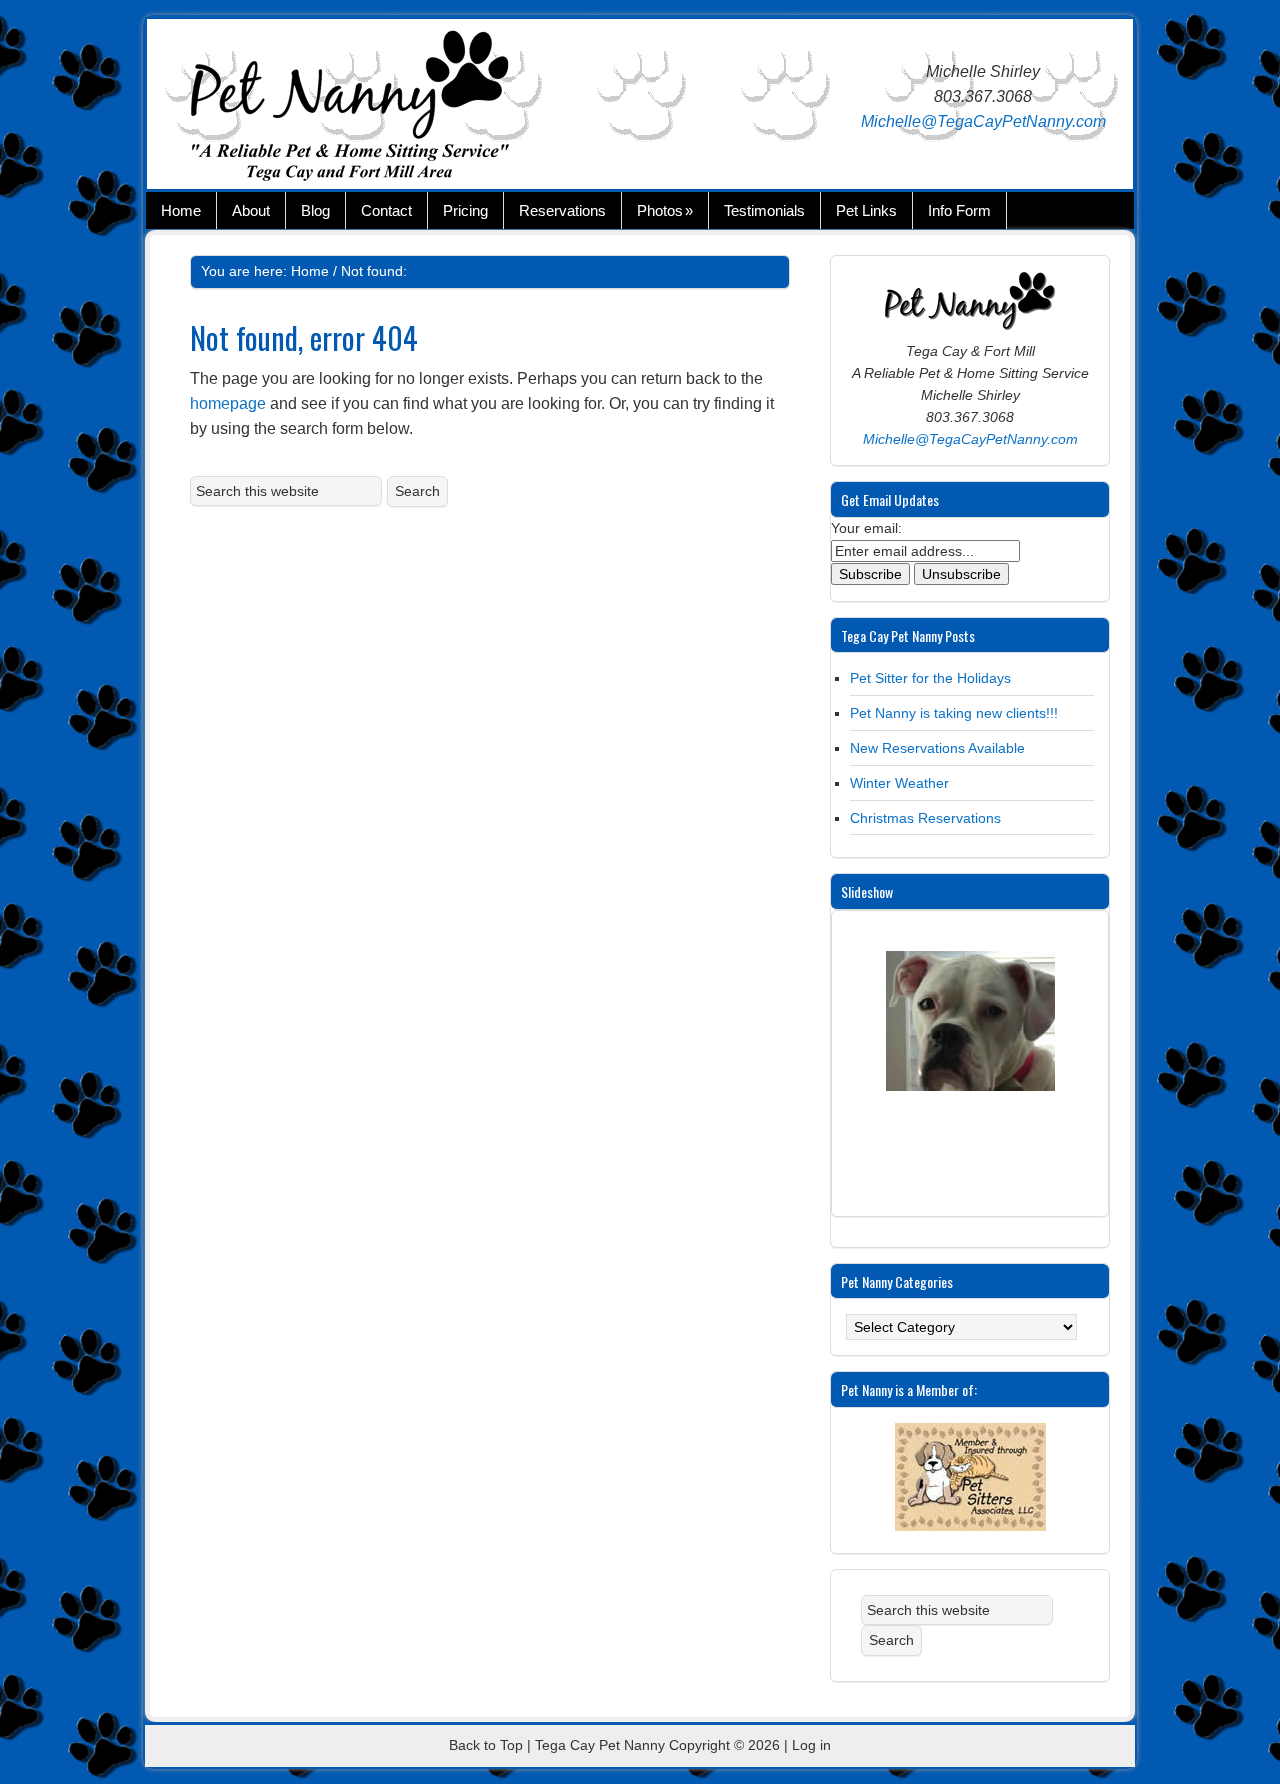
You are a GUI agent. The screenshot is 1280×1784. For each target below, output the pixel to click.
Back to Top (486, 1745)
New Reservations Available (937, 748)
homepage (228, 403)
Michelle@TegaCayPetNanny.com (983, 121)
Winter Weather (899, 783)
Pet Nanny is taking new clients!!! (954, 713)
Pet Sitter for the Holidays (930, 678)
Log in (811, 1745)
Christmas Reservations (925, 818)
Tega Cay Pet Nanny (387, 109)
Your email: (866, 528)
